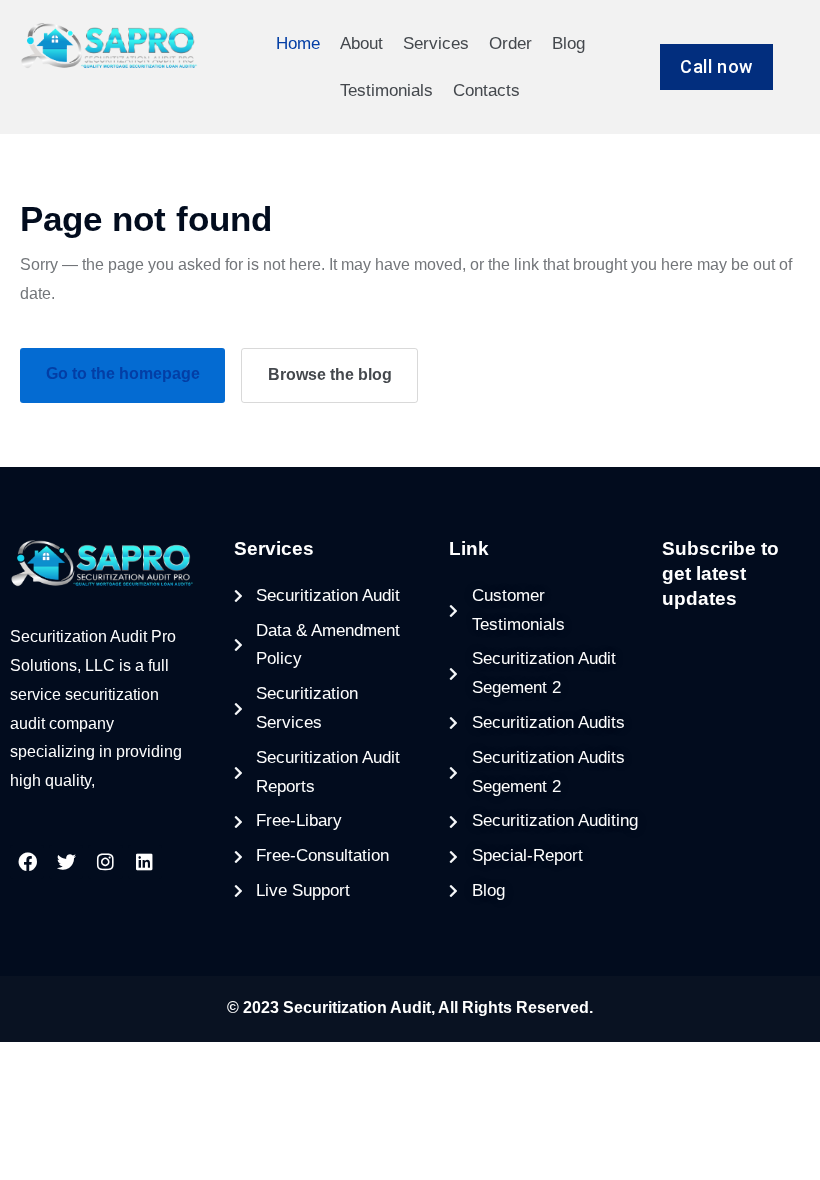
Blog (568, 43)
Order (510, 43)
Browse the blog (330, 374)
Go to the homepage (123, 373)
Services (436, 43)
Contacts (486, 90)
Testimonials (386, 90)
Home (298, 43)
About (361, 43)
